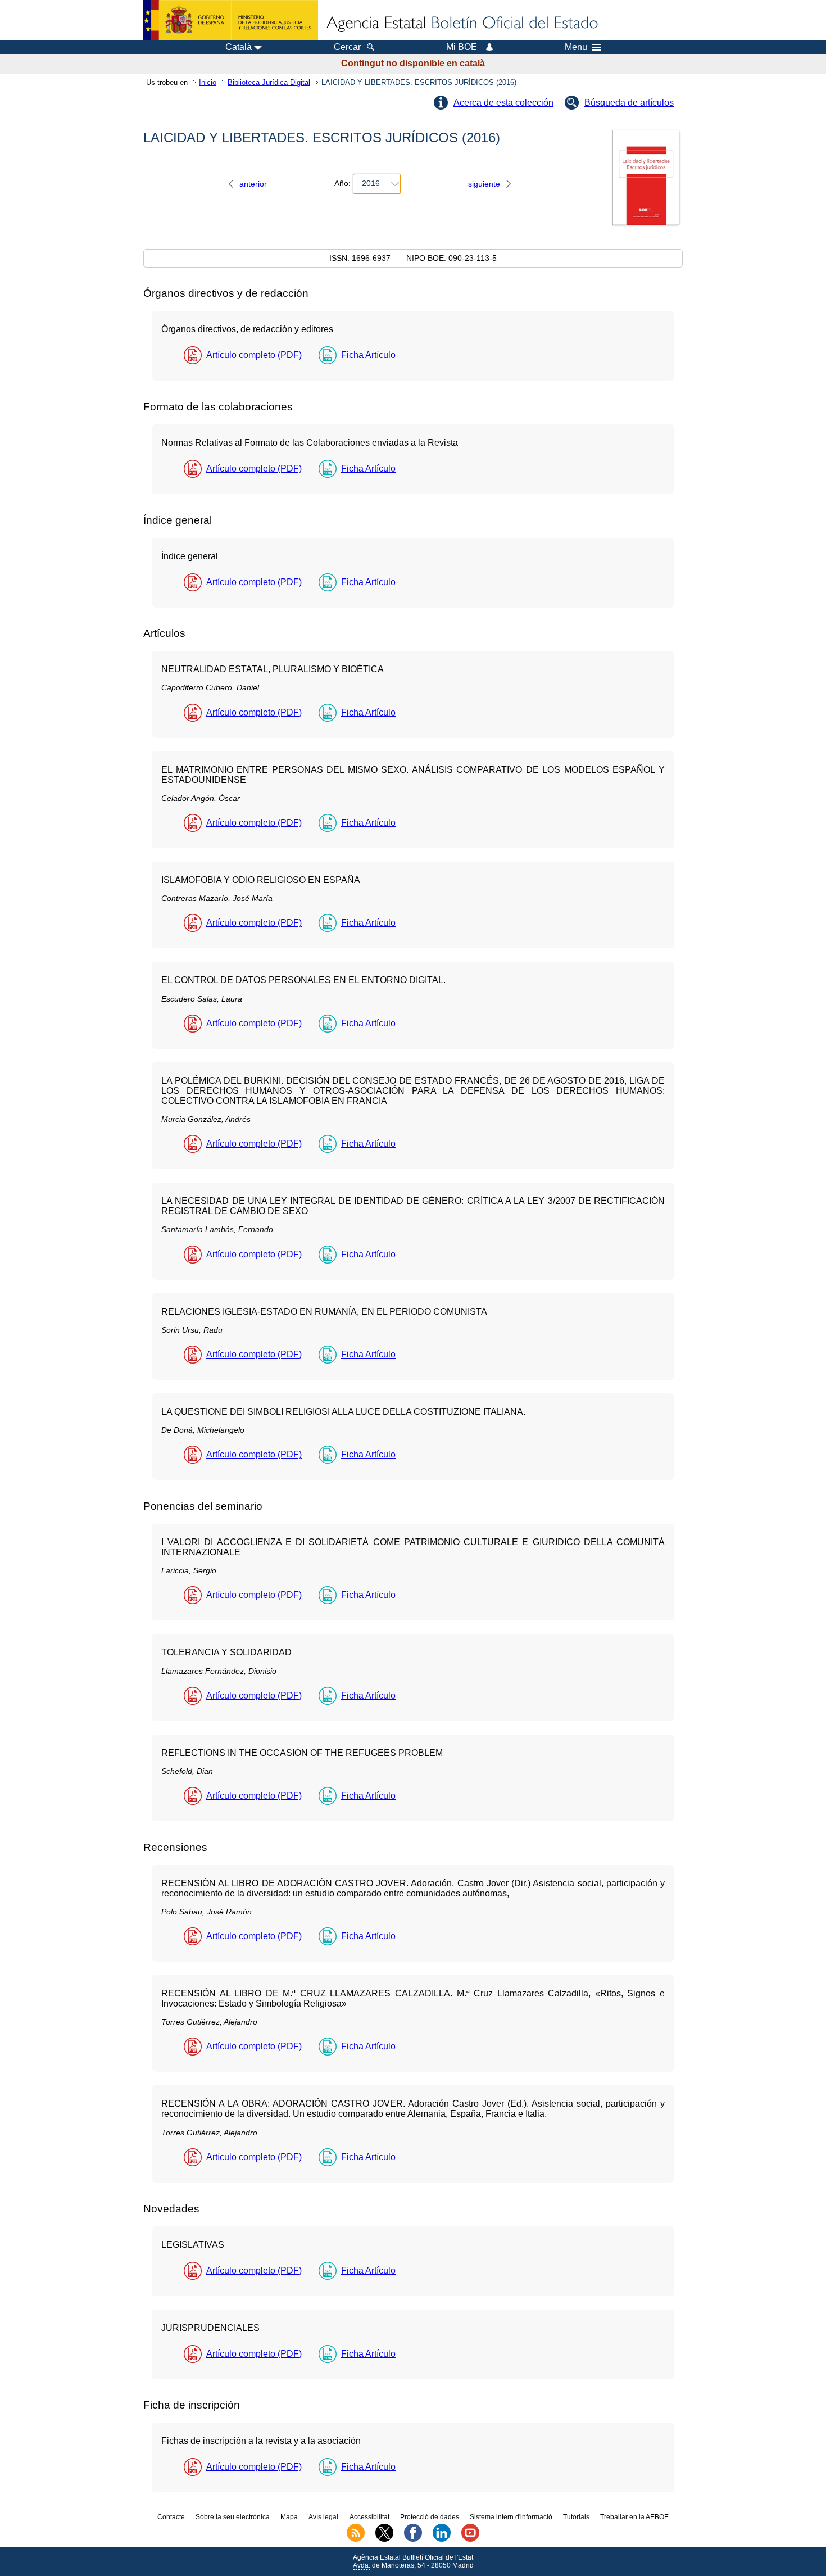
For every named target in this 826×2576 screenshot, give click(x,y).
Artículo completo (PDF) (254, 355)
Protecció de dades (430, 2517)
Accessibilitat (369, 2517)
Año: (342, 183)
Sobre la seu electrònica (233, 2517)
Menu (576, 47)
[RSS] (356, 2539)
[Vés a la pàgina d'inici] (461, 24)
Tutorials (576, 2517)
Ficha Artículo (368, 355)
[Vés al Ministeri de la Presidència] (231, 20)
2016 (371, 183)
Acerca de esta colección (503, 103)
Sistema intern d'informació (511, 2517)
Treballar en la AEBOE (634, 2517)
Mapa (289, 2517)
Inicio (208, 82)
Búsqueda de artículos (629, 103)
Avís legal (323, 2517)
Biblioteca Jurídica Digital (269, 82)
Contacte (171, 2517)
